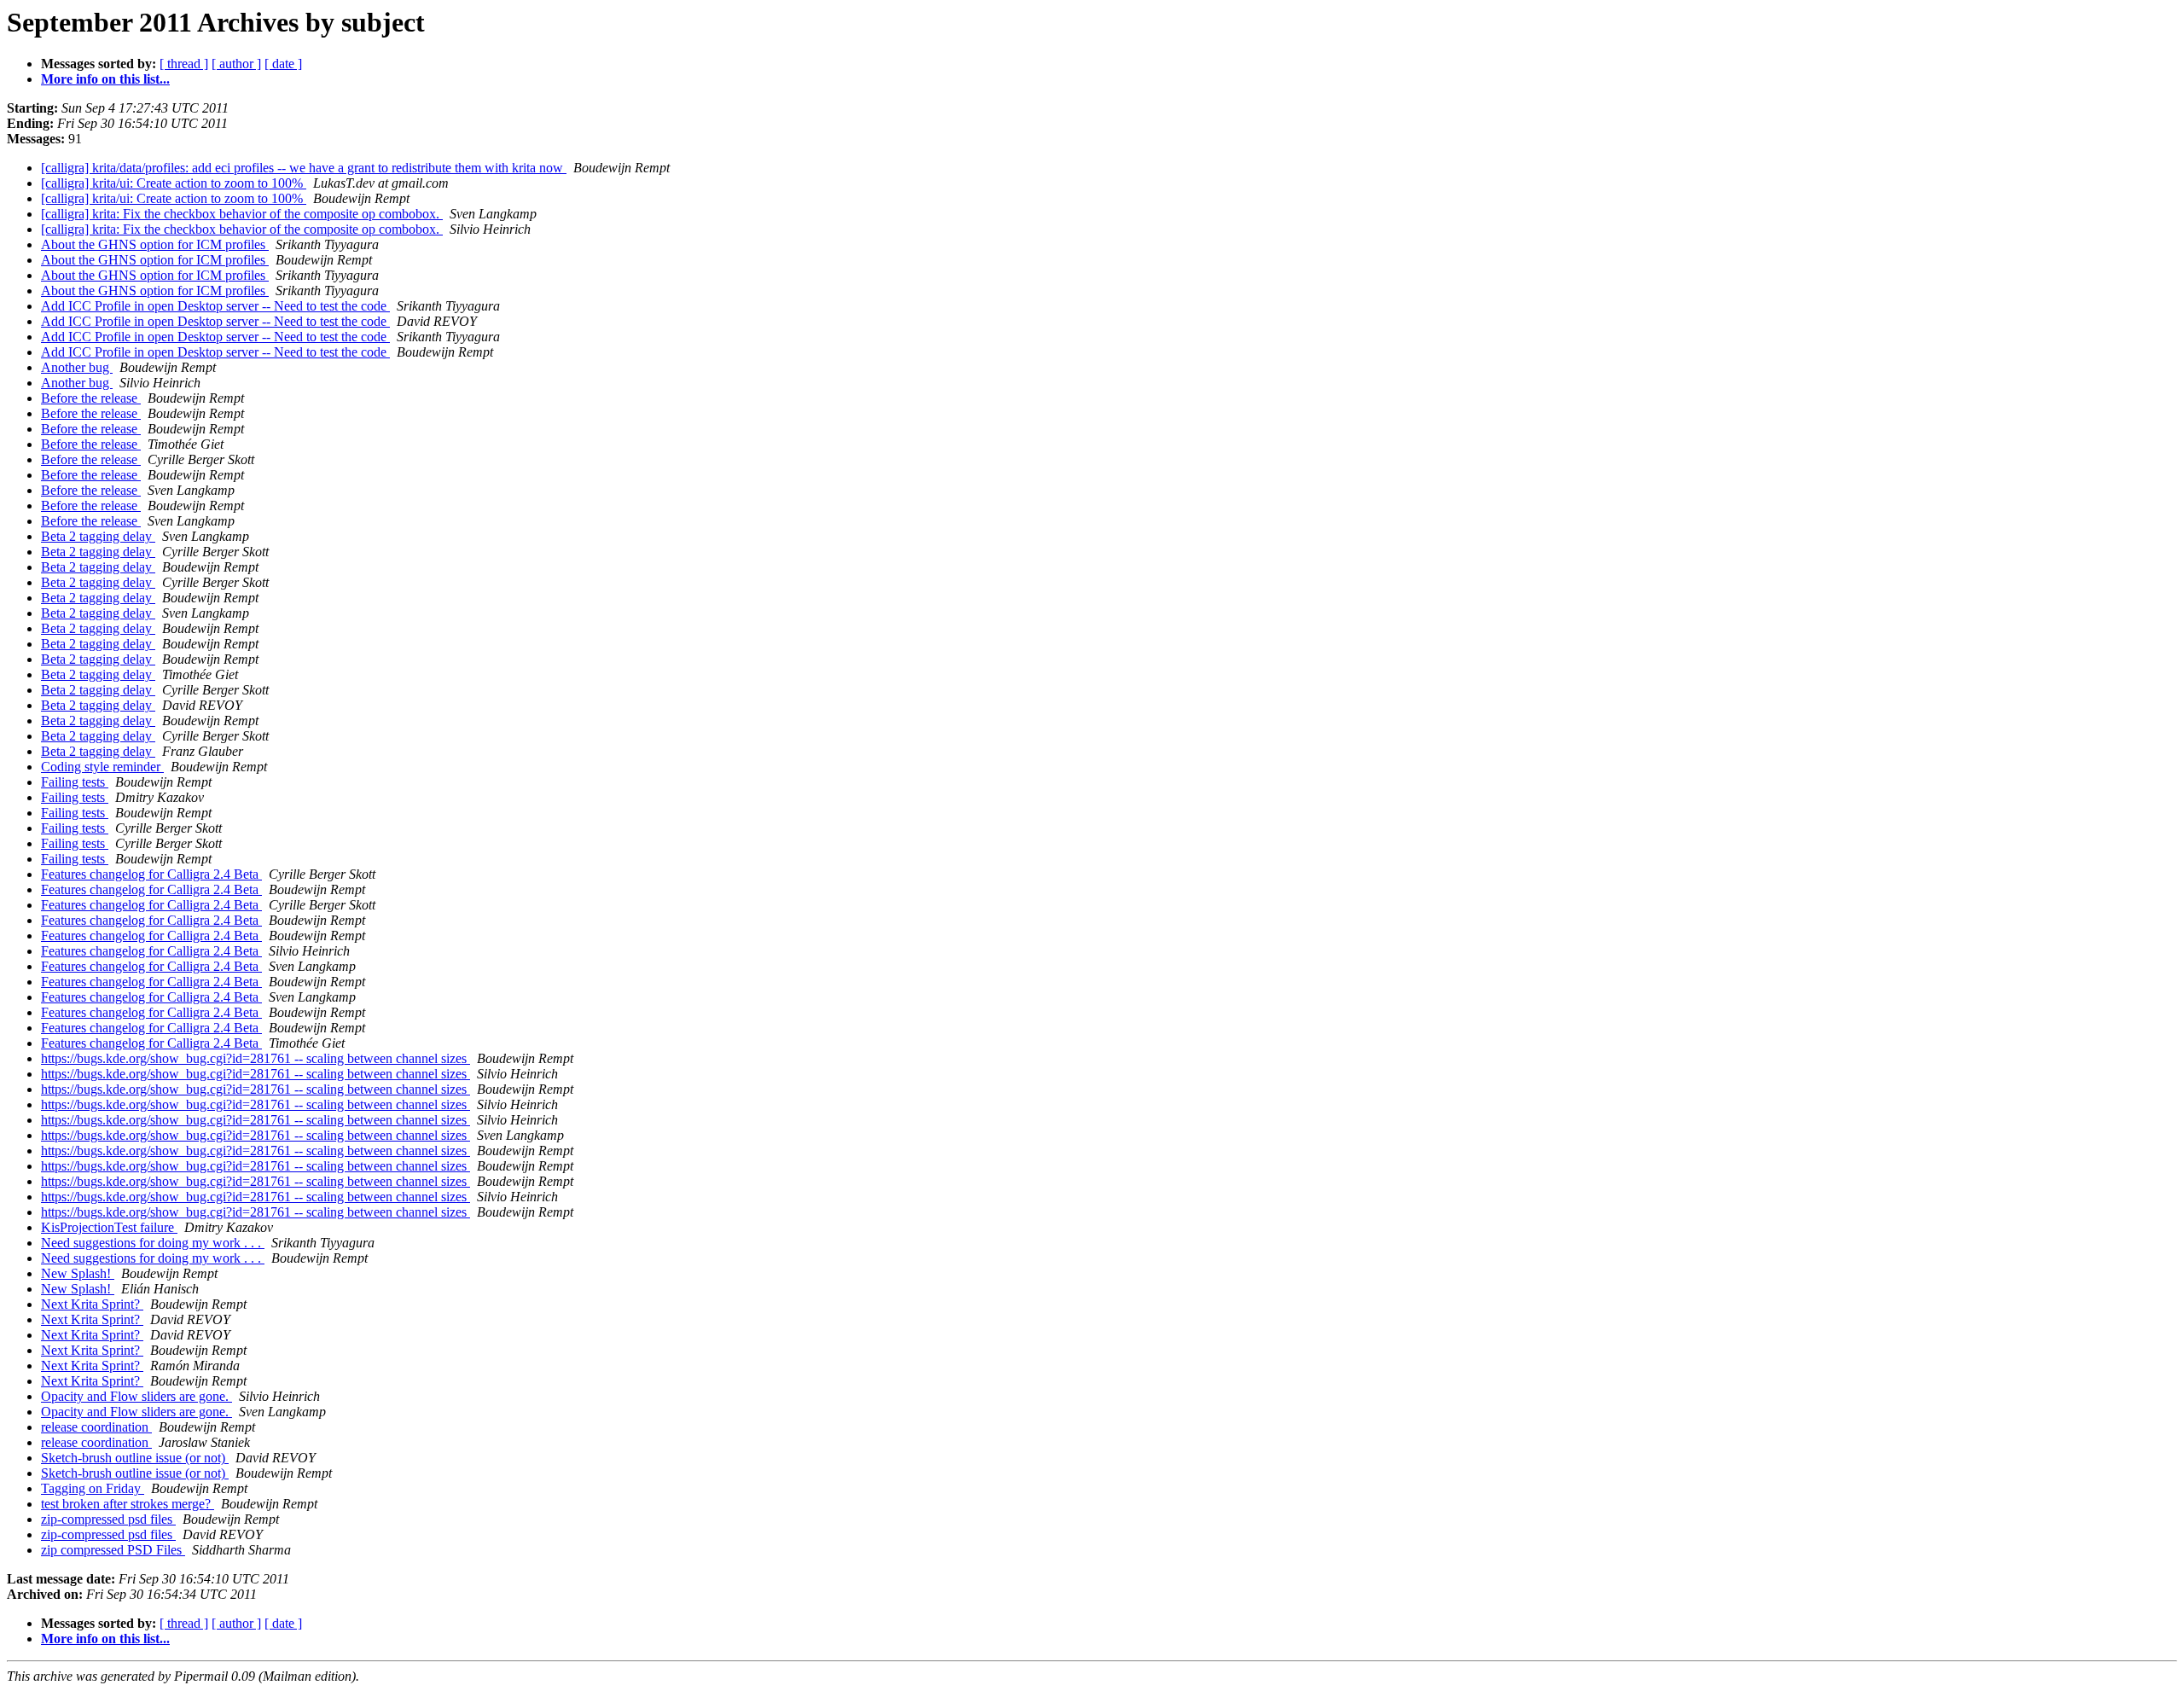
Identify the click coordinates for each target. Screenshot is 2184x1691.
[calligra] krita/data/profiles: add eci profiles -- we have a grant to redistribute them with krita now (304, 168)
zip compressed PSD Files (113, 1550)
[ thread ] (184, 64)
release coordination (96, 1427)
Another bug (77, 367)
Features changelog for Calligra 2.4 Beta (151, 874)
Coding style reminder (102, 767)
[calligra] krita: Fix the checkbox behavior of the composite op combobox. (242, 214)
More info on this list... (105, 79)
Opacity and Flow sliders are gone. (136, 1396)
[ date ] (283, 64)
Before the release (91, 398)
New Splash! (78, 1273)
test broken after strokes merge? (128, 1504)
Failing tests (75, 782)
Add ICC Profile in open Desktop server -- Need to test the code (215, 306)
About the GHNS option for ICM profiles (155, 244)
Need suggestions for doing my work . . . (153, 1243)
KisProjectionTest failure (109, 1227)
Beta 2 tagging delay (98, 536)
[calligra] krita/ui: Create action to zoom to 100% (174, 183)
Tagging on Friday (93, 1488)
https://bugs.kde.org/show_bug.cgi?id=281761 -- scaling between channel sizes (256, 1058)
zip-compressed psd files (108, 1519)
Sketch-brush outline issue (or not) (135, 1458)
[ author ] (236, 64)
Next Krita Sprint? (92, 1304)
